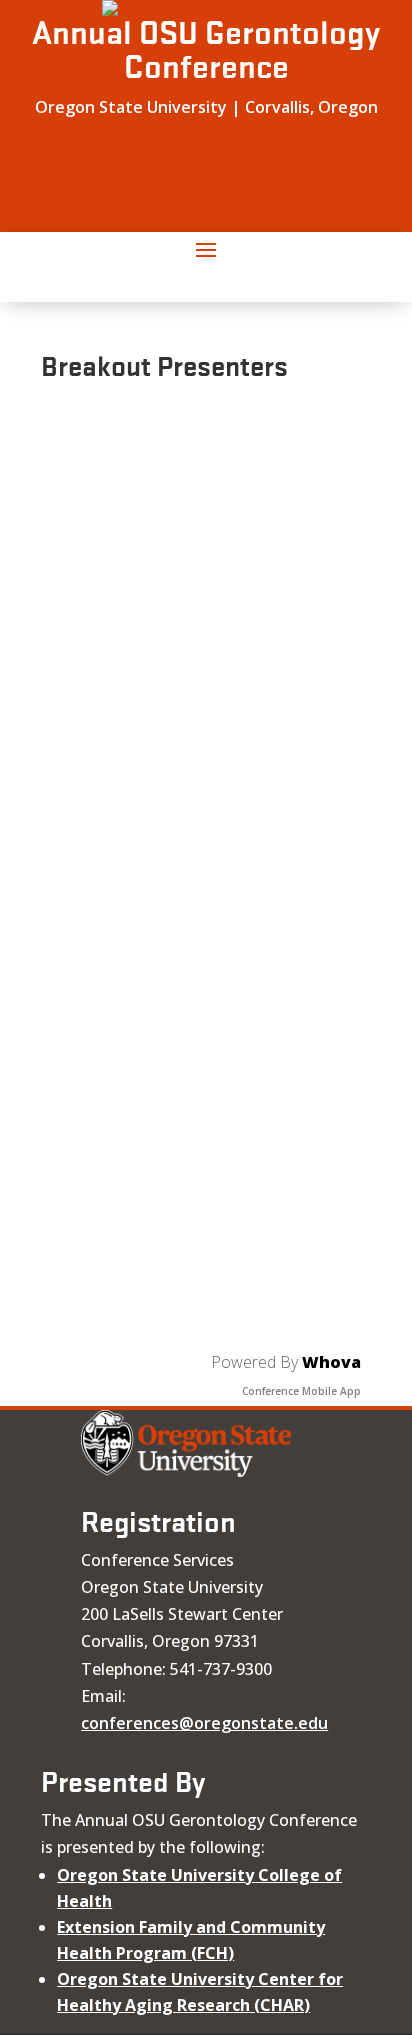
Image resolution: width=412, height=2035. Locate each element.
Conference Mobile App (301, 1391)
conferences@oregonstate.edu (204, 1723)
